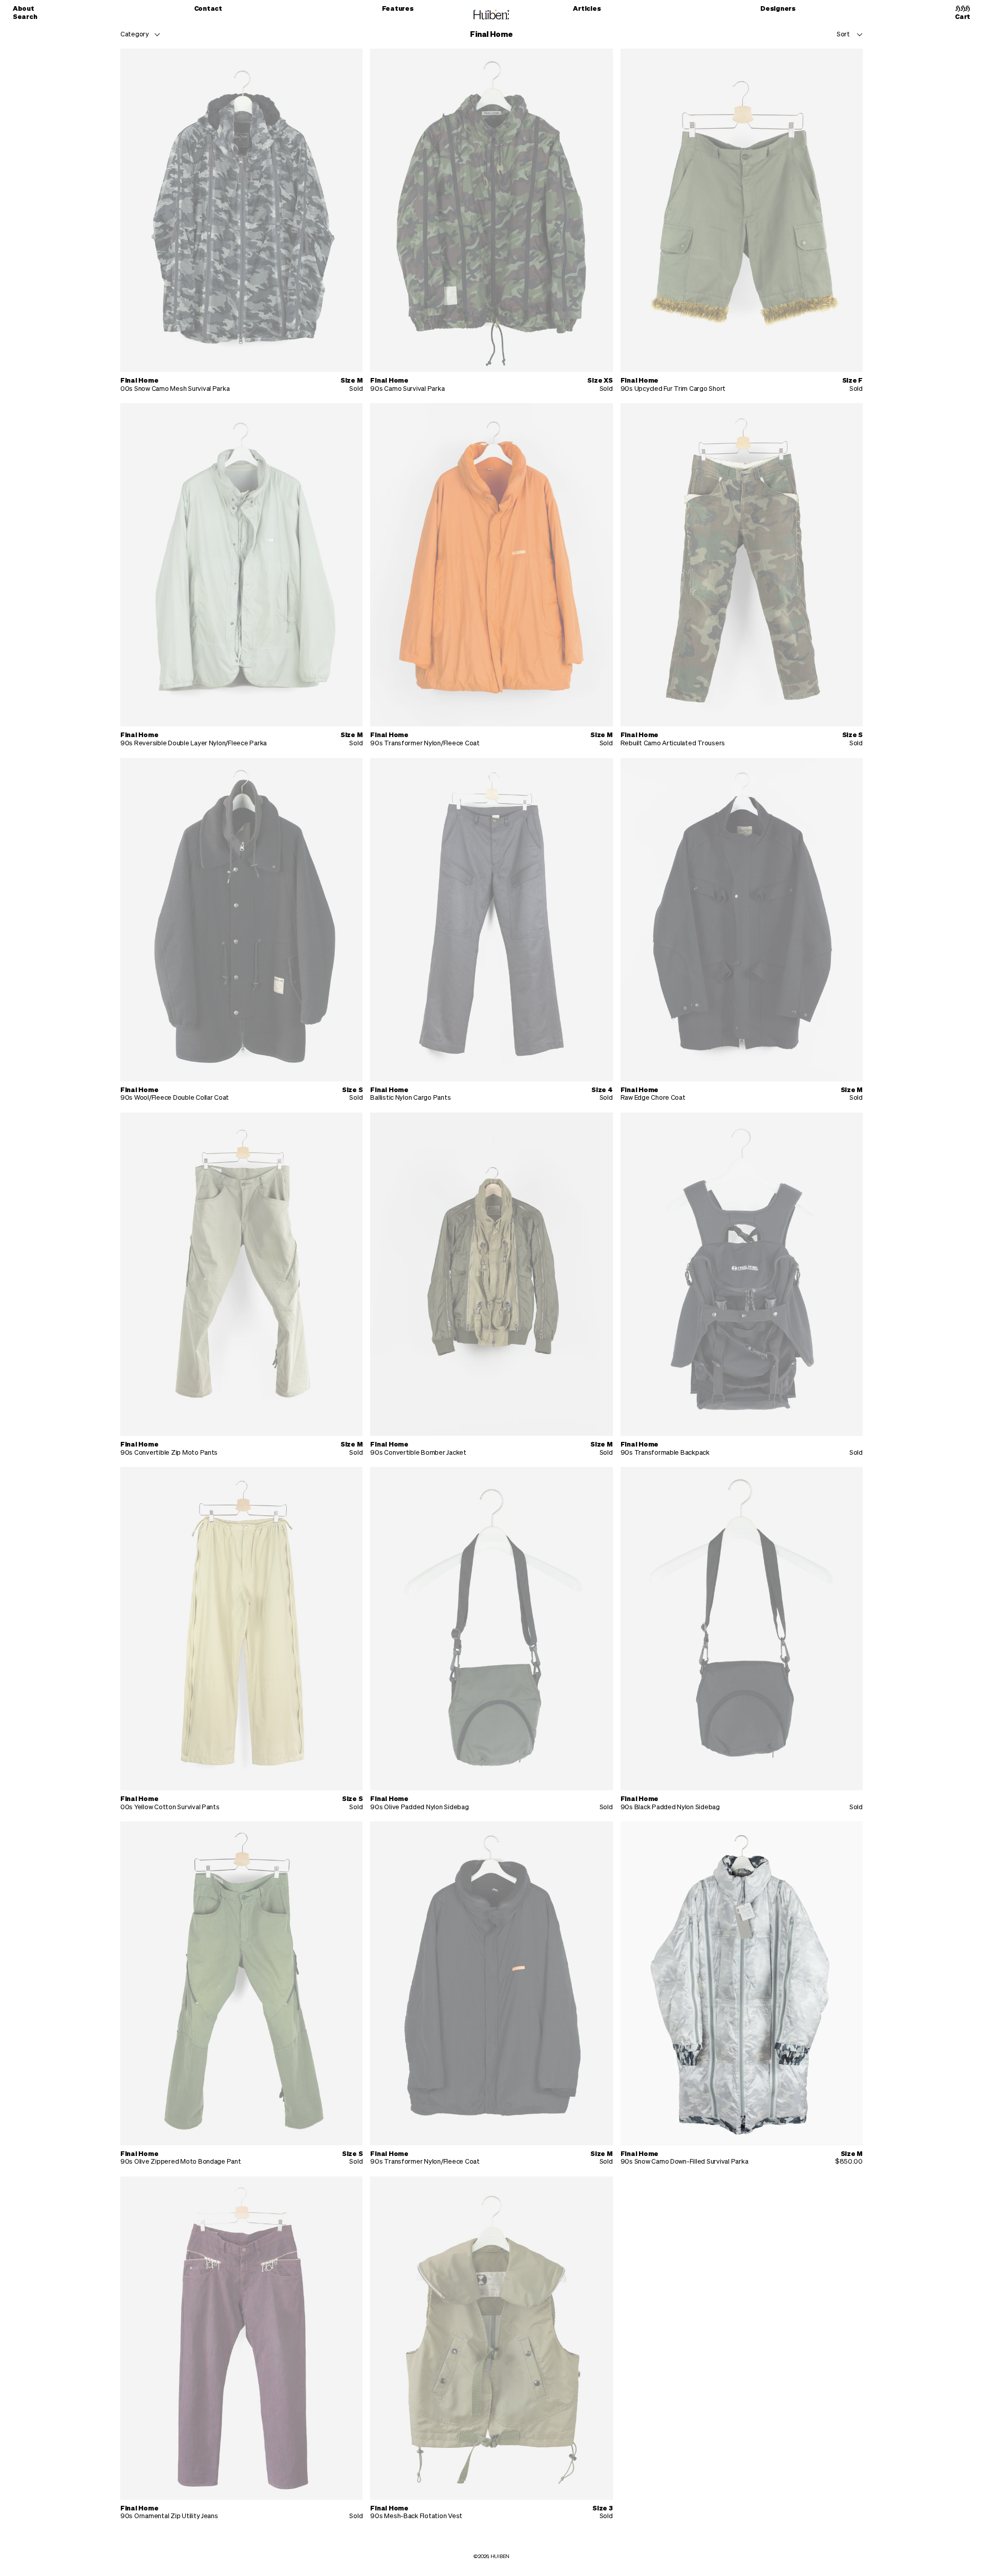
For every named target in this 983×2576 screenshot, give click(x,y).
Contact (208, 9)
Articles (587, 9)
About (24, 9)
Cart (963, 17)
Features (398, 9)
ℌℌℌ (963, 9)
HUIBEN (500, 2557)
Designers (778, 9)
